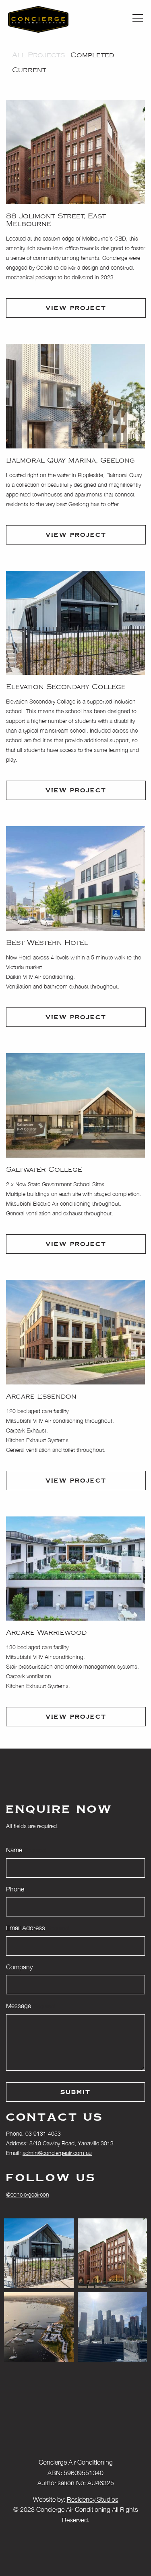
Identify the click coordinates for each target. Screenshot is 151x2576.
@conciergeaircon (28, 2194)
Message (30, 2006)
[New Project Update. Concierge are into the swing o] (39, 2327)
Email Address (37, 1928)
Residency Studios (93, 2499)
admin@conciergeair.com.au (57, 2153)
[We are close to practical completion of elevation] (39, 2253)
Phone (15, 1889)
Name (26, 1850)
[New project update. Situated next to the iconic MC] (113, 2253)
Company (19, 1967)
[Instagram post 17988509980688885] (113, 2327)
